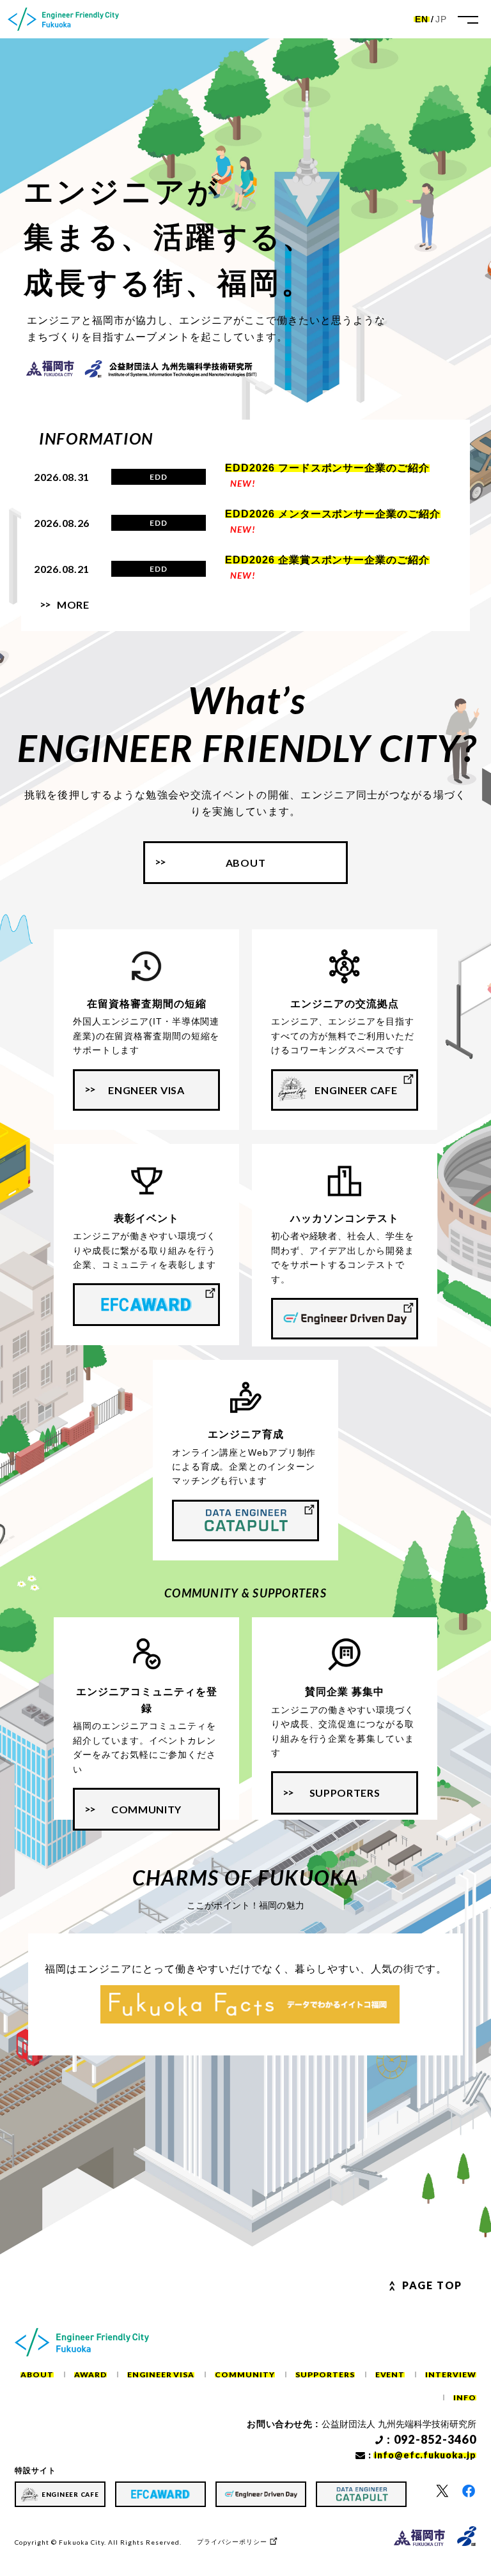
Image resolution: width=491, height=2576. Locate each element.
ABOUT (37, 2374)
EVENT (390, 2374)
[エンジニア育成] (245, 1520)
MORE (73, 605)
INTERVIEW (451, 2374)
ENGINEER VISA (161, 2374)
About (246, 863)
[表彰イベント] (146, 1304)
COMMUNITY (146, 1809)
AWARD (90, 2374)
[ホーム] (63, 19)
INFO (465, 2397)
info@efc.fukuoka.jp (425, 2455)
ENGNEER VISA (146, 1090)
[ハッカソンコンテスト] (345, 1319)
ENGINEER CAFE (356, 1090)
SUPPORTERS (345, 1793)
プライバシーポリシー (232, 2542)
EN (422, 19)
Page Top (432, 2285)
